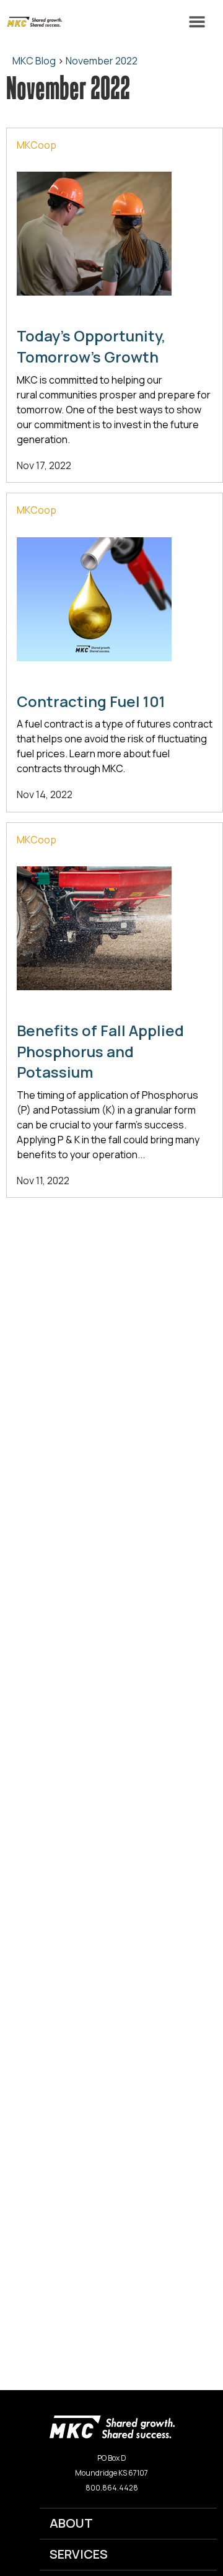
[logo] (112, 2426)
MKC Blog (34, 61)
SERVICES (79, 2554)
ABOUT (71, 2523)
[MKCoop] (31, 22)
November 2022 (102, 61)
